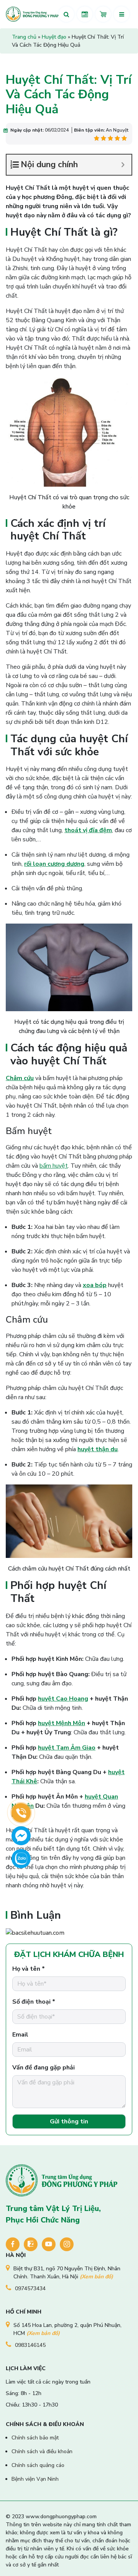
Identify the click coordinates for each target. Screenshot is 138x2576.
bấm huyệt (54, 1166)
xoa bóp (95, 1285)
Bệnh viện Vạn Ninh (35, 2479)
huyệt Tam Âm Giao (67, 1748)
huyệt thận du (98, 1449)
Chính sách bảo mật (35, 2438)
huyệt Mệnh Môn (62, 1723)
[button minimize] (123, 165)
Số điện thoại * (34, 2002)
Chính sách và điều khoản (42, 2451)
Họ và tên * (29, 1969)
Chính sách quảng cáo (38, 2465)
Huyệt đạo (54, 37)
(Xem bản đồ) (96, 2277)
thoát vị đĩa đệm (88, 830)
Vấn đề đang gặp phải (44, 2068)
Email (20, 2035)
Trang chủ (24, 37)
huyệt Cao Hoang (63, 1699)
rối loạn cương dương (54, 864)
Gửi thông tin (69, 2121)
